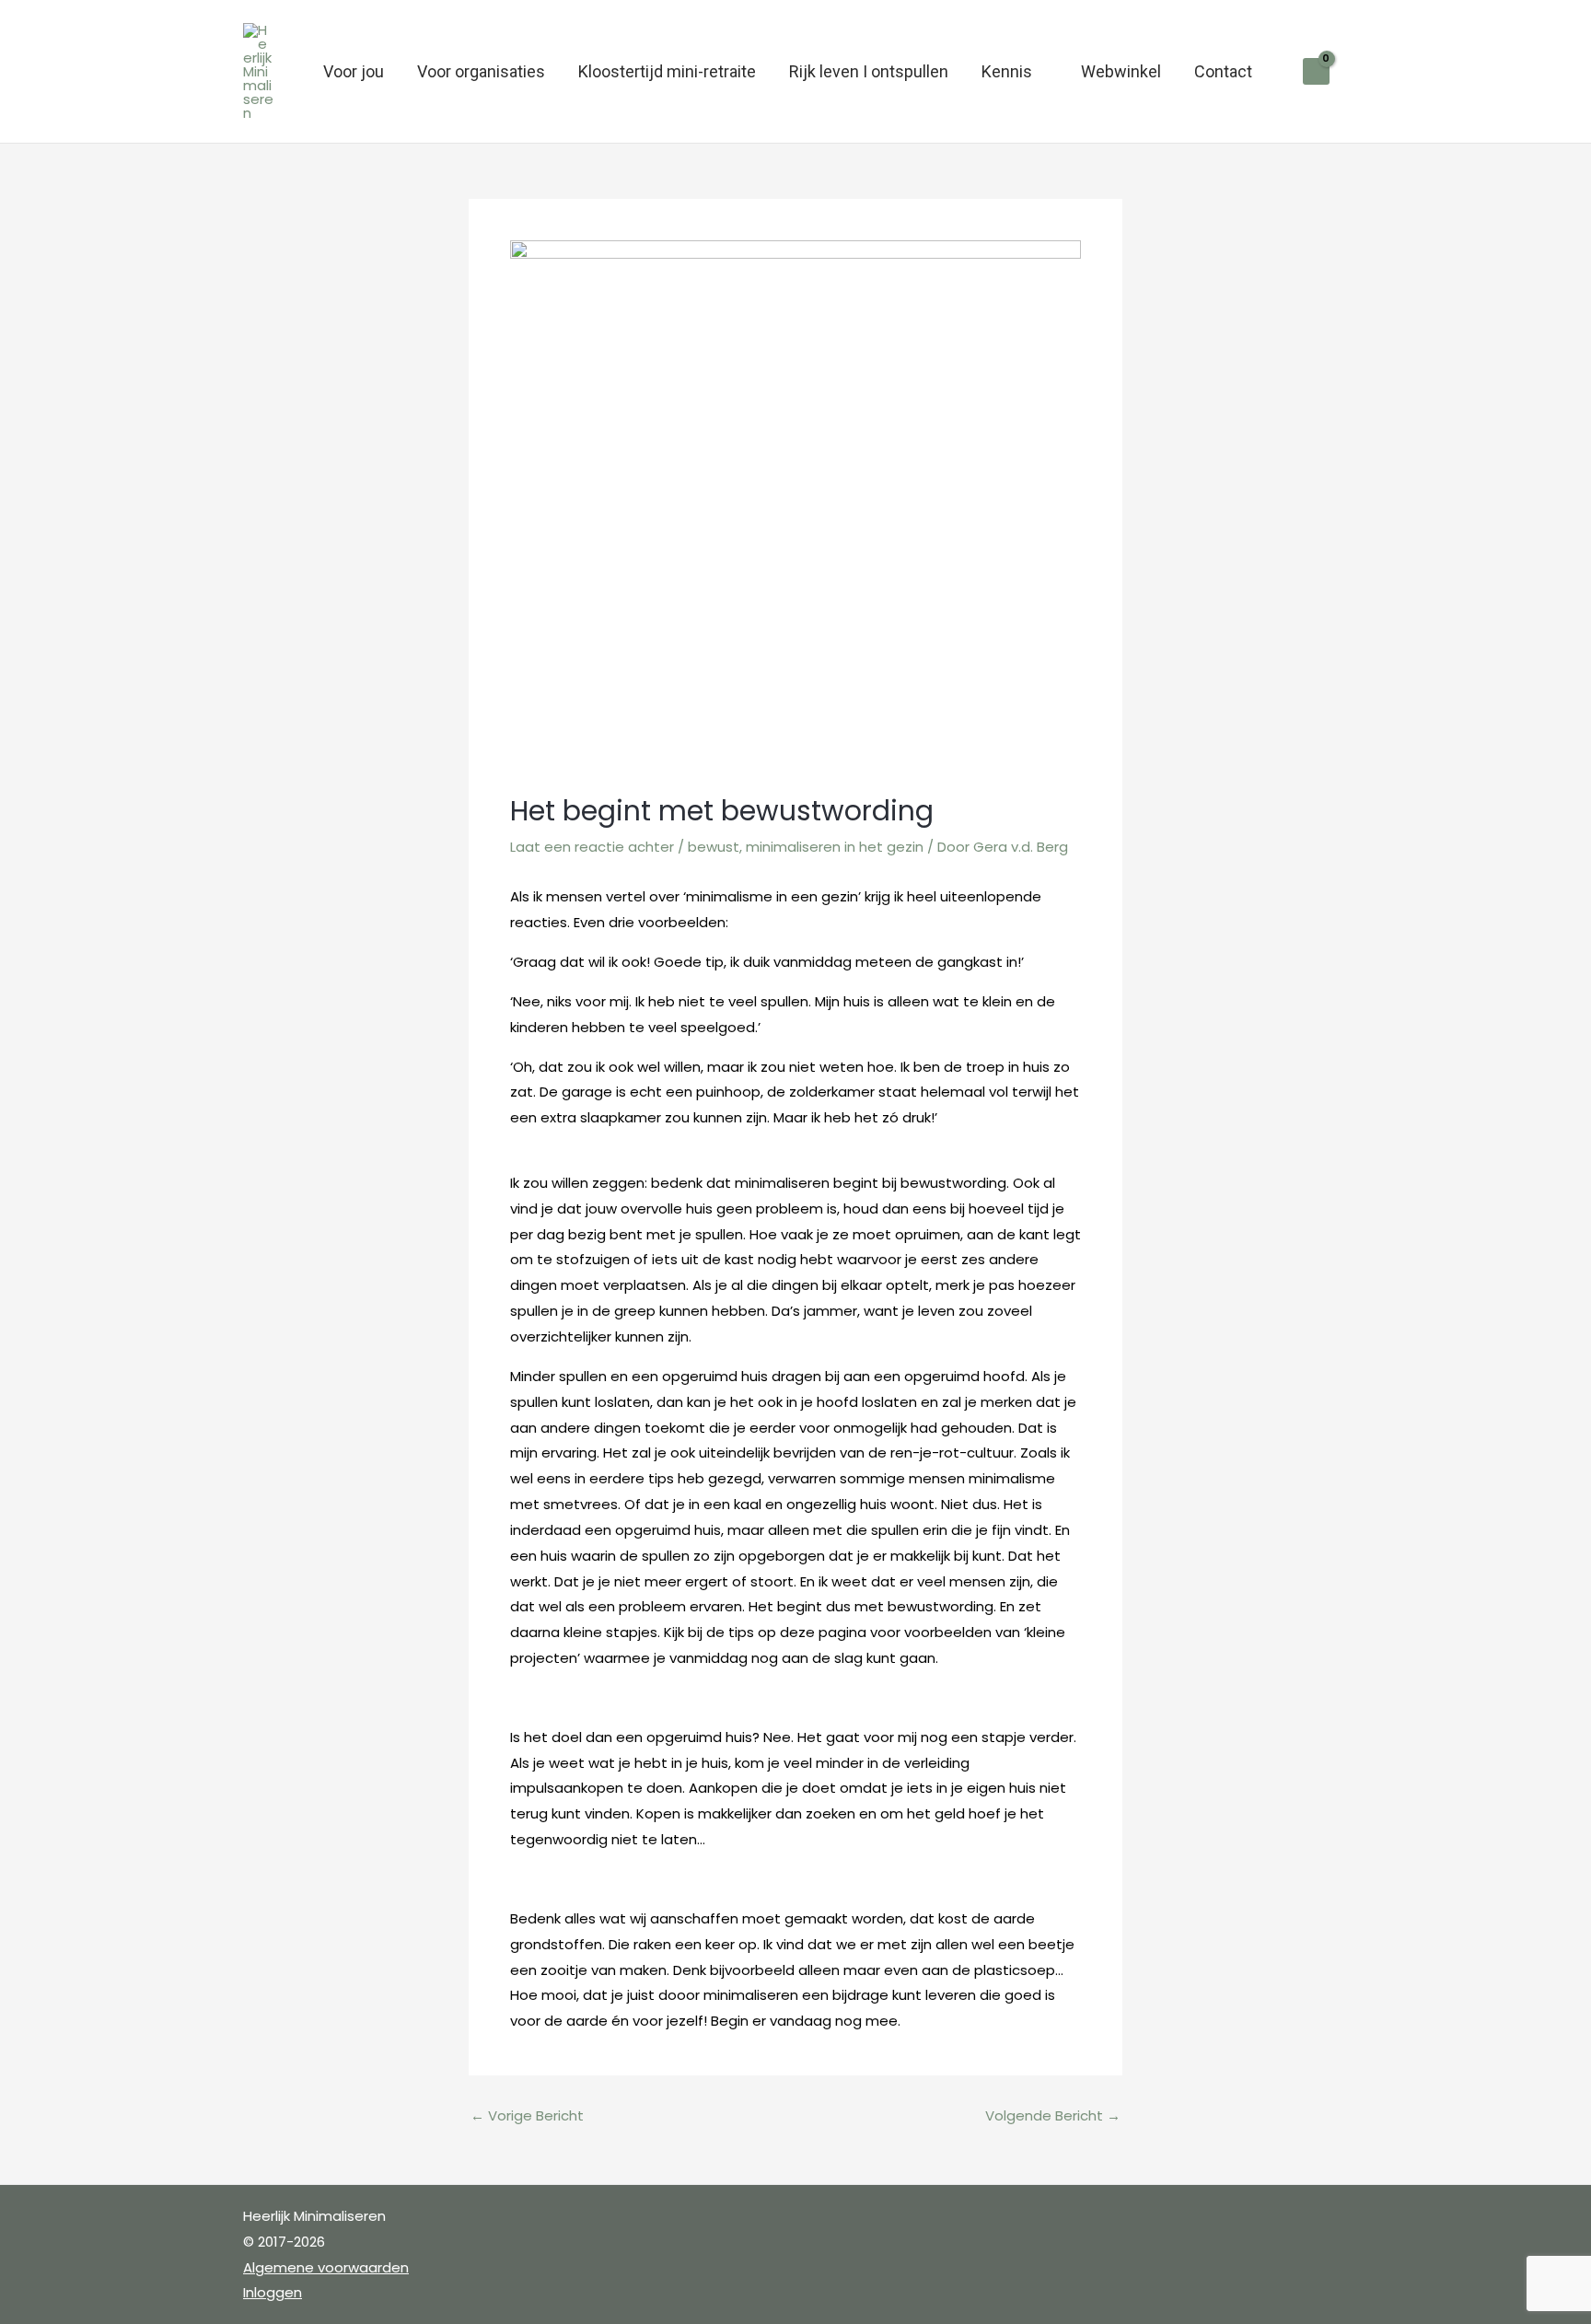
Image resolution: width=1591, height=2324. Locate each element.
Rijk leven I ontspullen (869, 71)
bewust (714, 847)
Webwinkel (1121, 71)
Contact (1223, 71)
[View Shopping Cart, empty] (1316, 71)
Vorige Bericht (527, 2115)
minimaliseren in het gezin (835, 847)
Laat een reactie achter (592, 847)
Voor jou (354, 71)
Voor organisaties (481, 71)
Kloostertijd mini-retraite (667, 71)
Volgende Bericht (1053, 2115)
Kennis (1007, 71)
